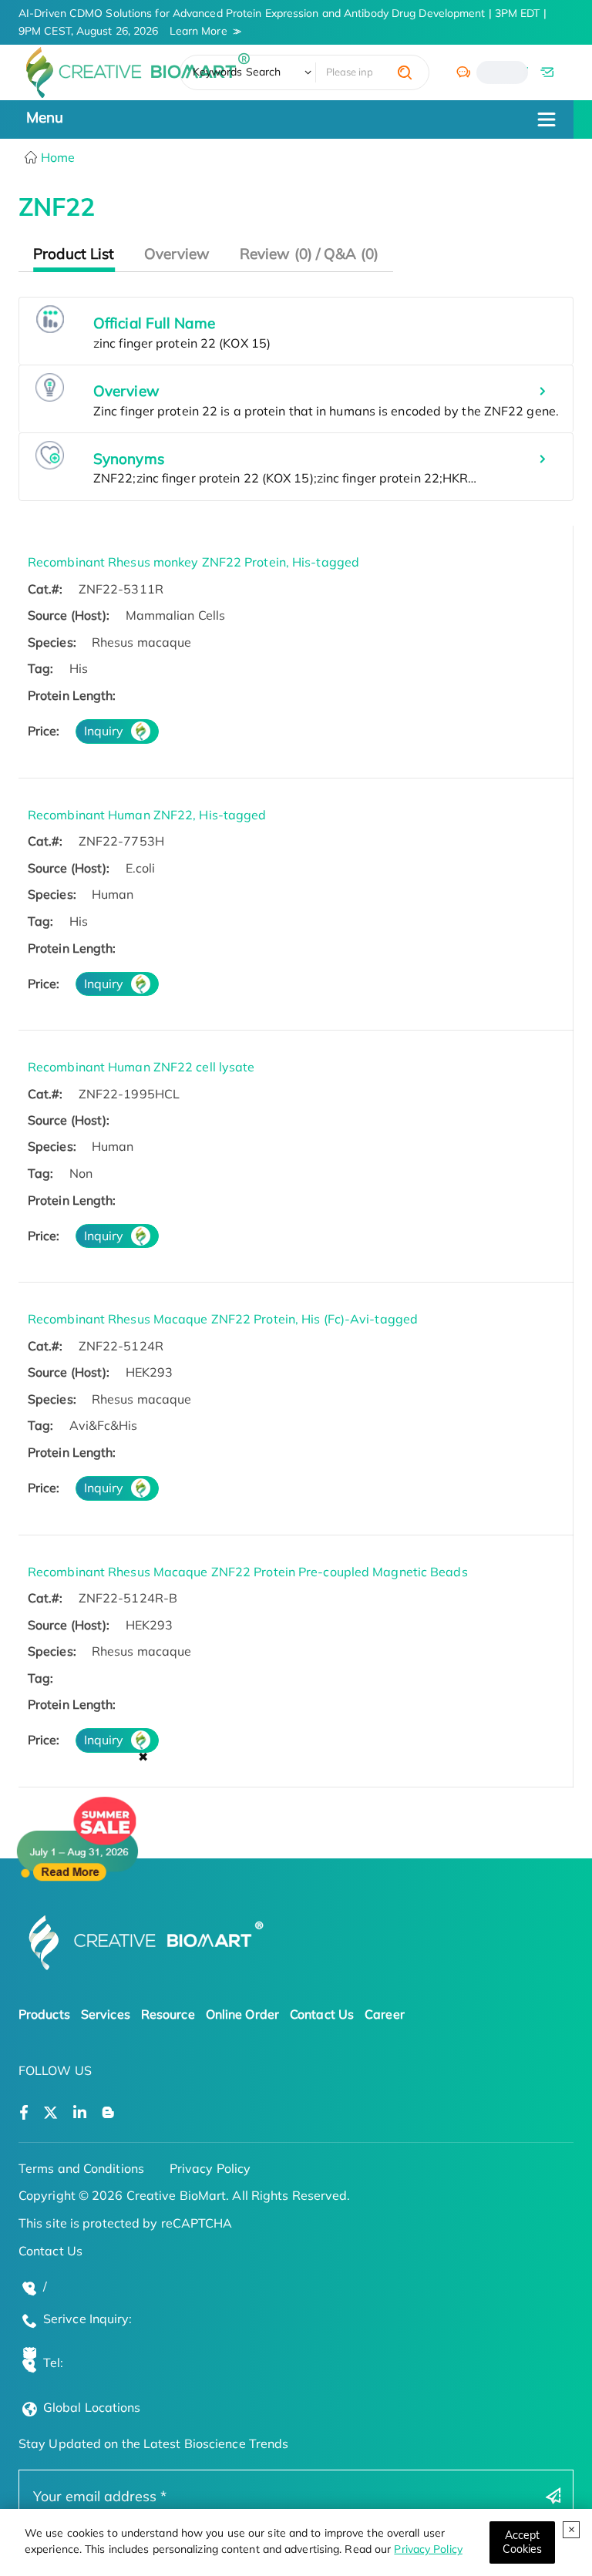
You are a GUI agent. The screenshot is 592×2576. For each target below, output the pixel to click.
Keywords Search (237, 72)
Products (44, 2014)
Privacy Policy (428, 2549)
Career (385, 2014)
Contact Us (322, 2014)
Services (106, 2014)
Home (57, 157)
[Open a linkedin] (80, 2113)
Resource (168, 2014)
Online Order (242, 2014)
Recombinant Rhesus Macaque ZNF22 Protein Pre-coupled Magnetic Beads (248, 1572)
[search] (405, 72)
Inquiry (104, 731)
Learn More (198, 31)
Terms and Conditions (81, 2168)
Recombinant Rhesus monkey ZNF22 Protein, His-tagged (193, 562)
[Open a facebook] (24, 2113)
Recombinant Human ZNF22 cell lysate (141, 1067)
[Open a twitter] (50, 2113)
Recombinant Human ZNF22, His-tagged (147, 815)
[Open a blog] (108, 2113)
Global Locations (92, 2407)
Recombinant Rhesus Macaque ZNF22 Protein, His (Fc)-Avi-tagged (223, 1319)
